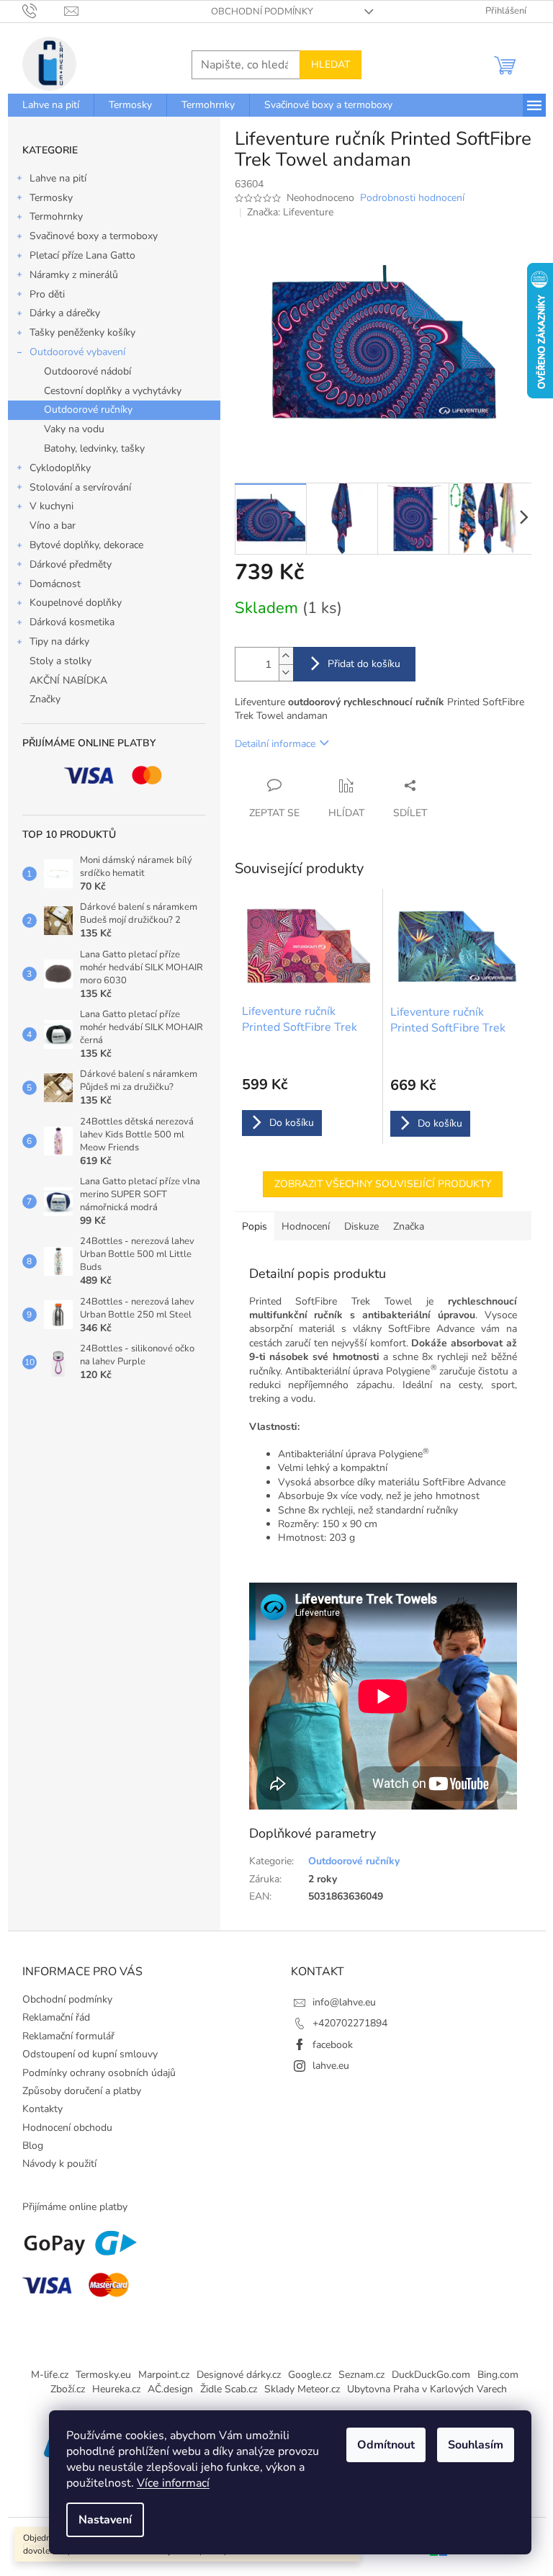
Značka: (290, 212)
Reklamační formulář (68, 2036)
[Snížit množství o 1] (286, 672)
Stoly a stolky (60, 661)
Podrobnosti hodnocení (412, 198)
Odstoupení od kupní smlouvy (90, 2054)
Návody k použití (59, 2164)
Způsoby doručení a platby (82, 2091)
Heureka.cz (116, 2389)
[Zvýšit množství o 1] (286, 656)
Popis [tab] (255, 1226)
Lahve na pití (58, 178)
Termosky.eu (103, 2375)
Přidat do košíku (364, 664)
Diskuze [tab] (361, 1226)
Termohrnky (56, 216)
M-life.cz (50, 2375)
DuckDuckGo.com (431, 2375)
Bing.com (498, 2375)
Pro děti (47, 294)
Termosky (51, 198)
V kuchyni (51, 506)
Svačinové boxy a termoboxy (94, 236)
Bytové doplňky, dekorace (86, 545)
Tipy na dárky (59, 641)
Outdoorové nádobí (87, 371)
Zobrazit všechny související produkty (383, 1184)
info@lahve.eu (344, 2002)
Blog (33, 2146)
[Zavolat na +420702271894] (44, 11)
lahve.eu (331, 2066)
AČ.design (170, 2389)
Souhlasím (476, 2445)
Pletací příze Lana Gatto (82, 255)
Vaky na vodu (74, 429)
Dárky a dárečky (65, 313)
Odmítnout (386, 2445)
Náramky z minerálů (74, 275)
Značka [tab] (409, 1226)
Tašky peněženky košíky (82, 332)
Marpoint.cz (164, 2375)
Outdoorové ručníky (88, 410)
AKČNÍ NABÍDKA (68, 680)
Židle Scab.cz (229, 2389)
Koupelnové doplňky (76, 603)
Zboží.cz (68, 2389)
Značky (45, 699)
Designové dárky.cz (239, 2375)
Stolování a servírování (80, 487)
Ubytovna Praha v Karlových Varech (427, 2389)
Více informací (173, 2483)
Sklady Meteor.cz (302, 2389)
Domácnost (55, 584)
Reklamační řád (56, 2017)
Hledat (331, 64)
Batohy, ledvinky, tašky (94, 448)
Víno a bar (53, 526)
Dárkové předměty (71, 564)
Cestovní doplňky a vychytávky (113, 391)
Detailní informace (275, 744)
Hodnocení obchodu (67, 2128)
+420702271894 (350, 2023)
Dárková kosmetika (72, 622)
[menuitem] (51, 105)
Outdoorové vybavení (77, 352)
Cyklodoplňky (60, 468)
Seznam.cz (361, 2375)
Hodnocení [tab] (306, 1226)
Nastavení (105, 2520)
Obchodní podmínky (262, 12)
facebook (333, 2045)
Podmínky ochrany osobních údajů (99, 2073)
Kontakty (42, 2109)
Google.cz (310, 2375)
